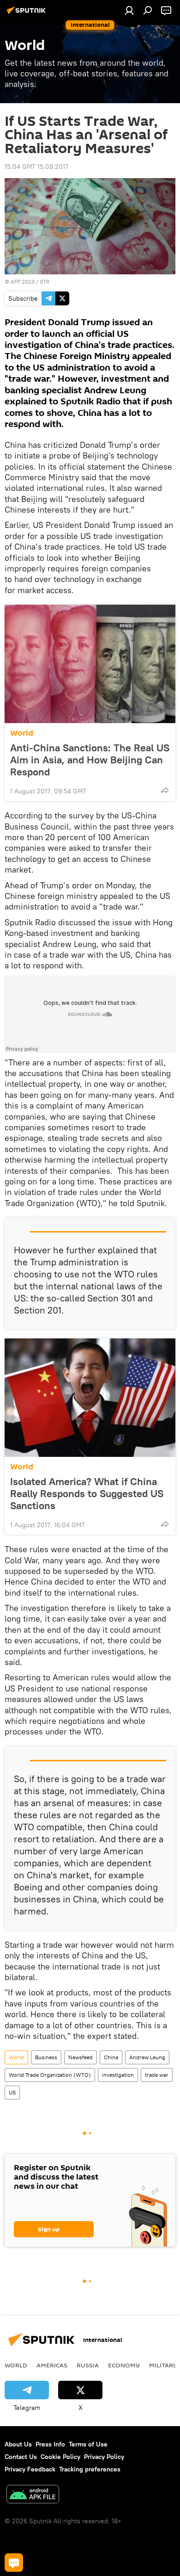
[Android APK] (33, 2495)
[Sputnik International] (28, 14)
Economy (124, 2365)
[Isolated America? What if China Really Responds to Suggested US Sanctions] (90, 1398)
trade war (157, 2075)
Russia (88, 2365)
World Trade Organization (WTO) (50, 2075)
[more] (165, 790)
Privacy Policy (104, 2457)
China (111, 2057)
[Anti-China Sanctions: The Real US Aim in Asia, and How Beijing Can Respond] (90, 664)
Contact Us (21, 2457)
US (12, 2092)
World (22, 733)
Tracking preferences (90, 2469)
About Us (18, 2444)
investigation (118, 2075)
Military (163, 2365)
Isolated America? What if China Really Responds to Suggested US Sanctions (87, 1493)
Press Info (50, 2444)
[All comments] (14, 2563)
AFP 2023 (23, 282)
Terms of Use (88, 2444)
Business (46, 2057)
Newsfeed (81, 2057)
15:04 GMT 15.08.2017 (36, 167)
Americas (52, 2365)
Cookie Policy (60, 2457)
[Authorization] (129, 10)
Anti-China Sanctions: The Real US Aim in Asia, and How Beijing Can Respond (90, 760)
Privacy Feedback (30, 2469)
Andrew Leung (147, 2057)
